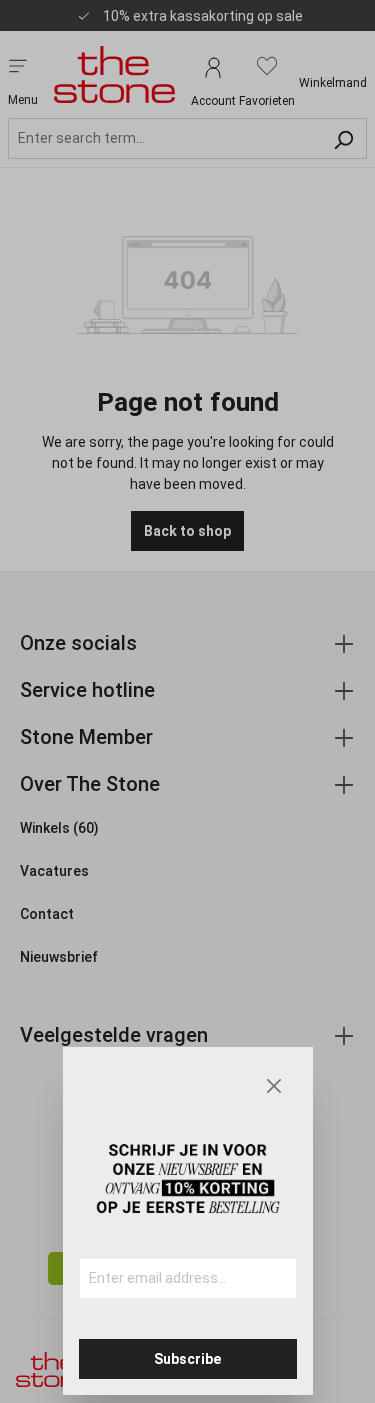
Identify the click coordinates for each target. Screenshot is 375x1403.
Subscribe (187, 1359)
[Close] (274, 1086)
